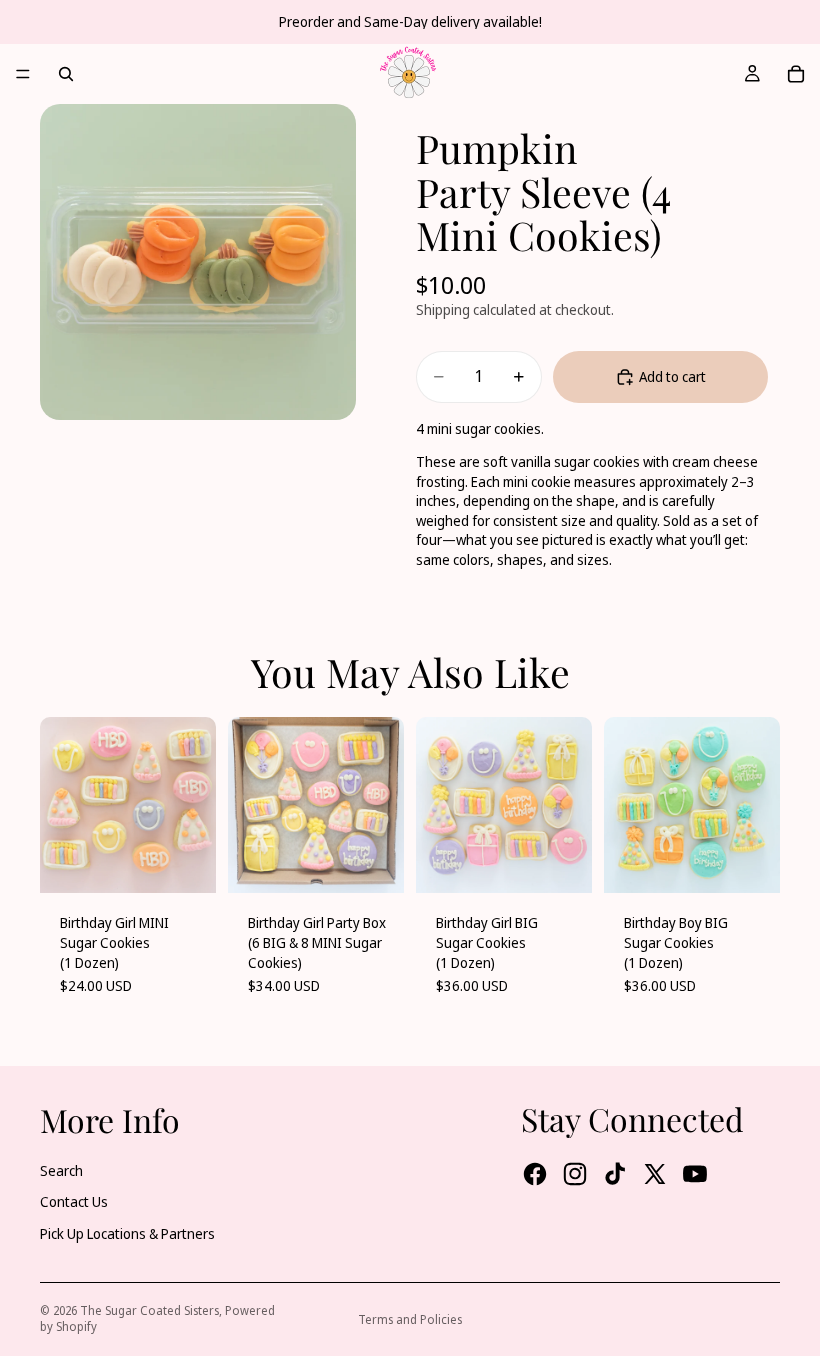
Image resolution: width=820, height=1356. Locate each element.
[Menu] (23, 74)
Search (61, 1170)
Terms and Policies (410, 1319)
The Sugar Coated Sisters (149, 1310)
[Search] (66, 74)
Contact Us (74, 1201)
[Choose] (185, 863)
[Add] (373, 863)
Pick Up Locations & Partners (127, 1233)
